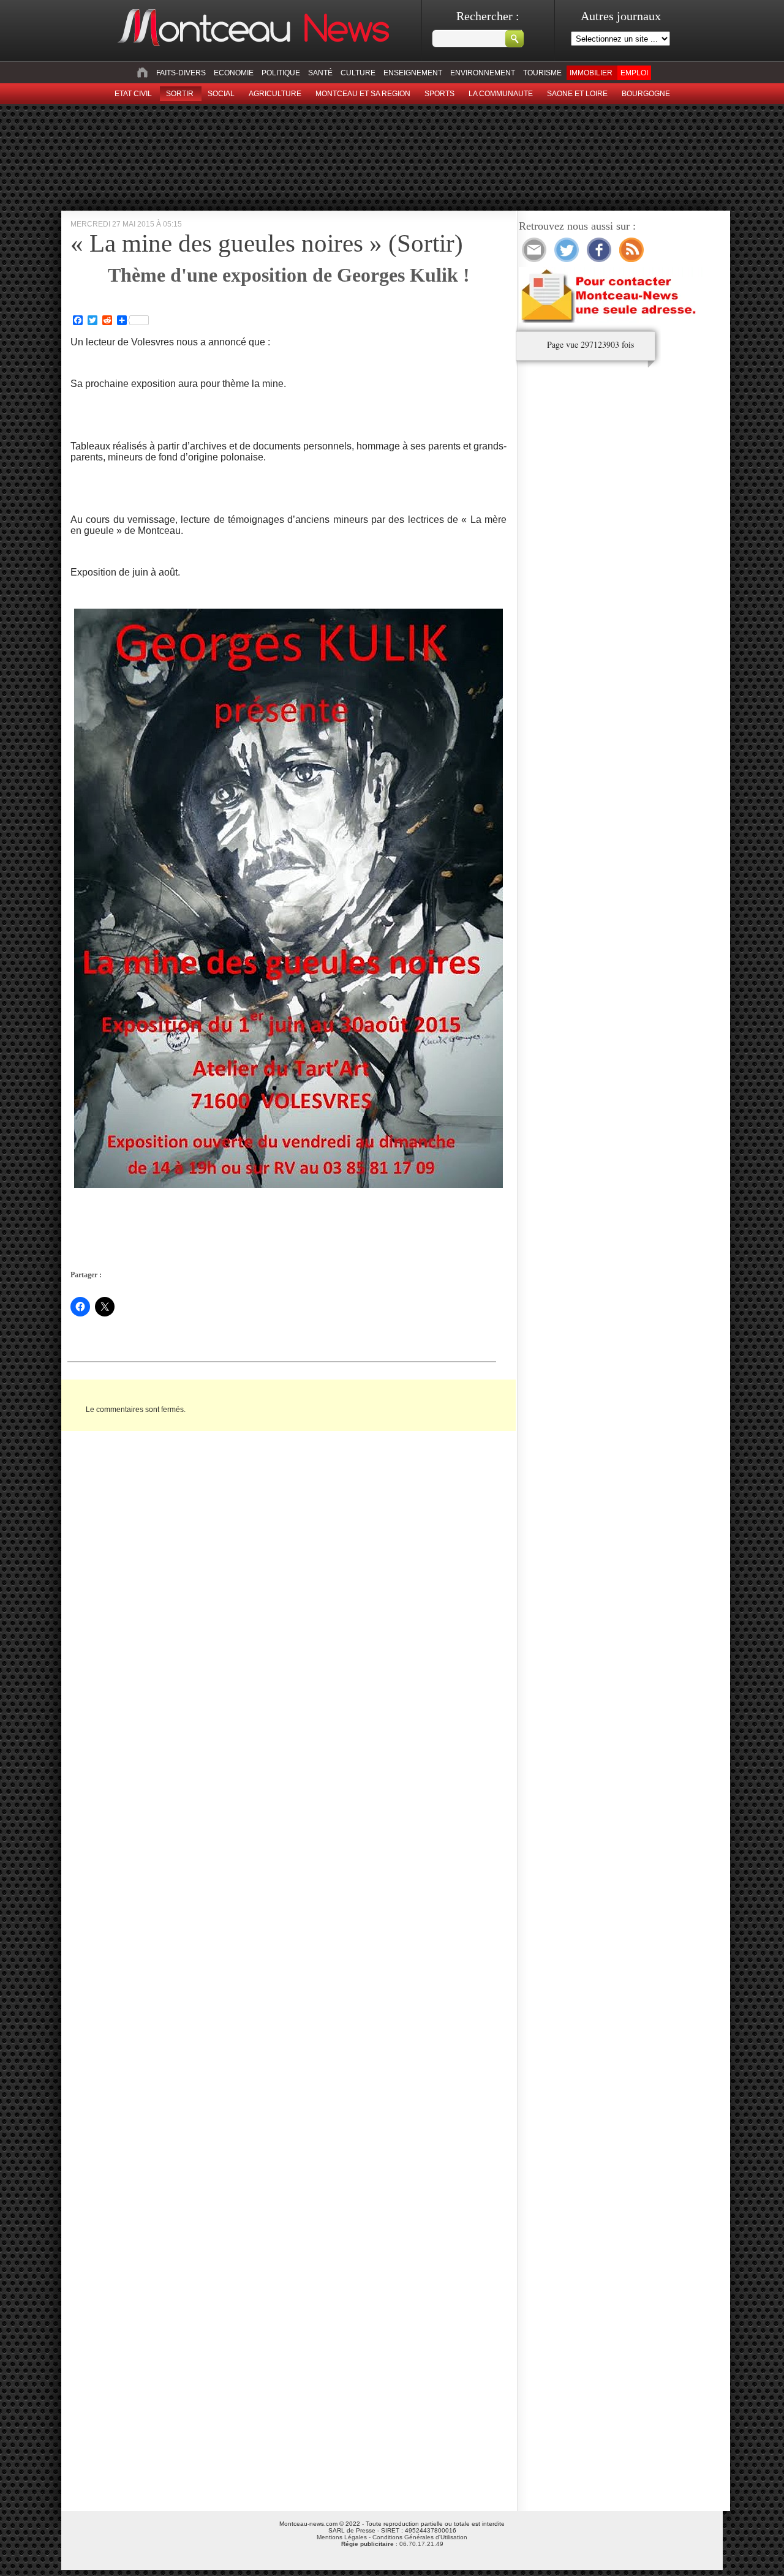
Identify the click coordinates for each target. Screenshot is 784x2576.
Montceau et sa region (363, 94)
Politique (281, 73)
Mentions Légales (342, 2537)
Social (221, 94)
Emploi (634, 73)
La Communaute (501, 94)
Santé (320, 73)
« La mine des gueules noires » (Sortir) (267, 243)
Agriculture (275, 94)
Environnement (483, 73)
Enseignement (413, 73)
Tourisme (542, 73)
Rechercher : (488, 16)
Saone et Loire (577, 94)
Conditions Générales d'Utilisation (420, 2537)
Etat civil (133, 94)
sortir (180, 94)
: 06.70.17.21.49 (392, 2544)
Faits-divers (181, 73)
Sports (439, 94)
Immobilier (591, 73)
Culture (358, 73)
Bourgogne (646, 94)
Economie (234, 73)
